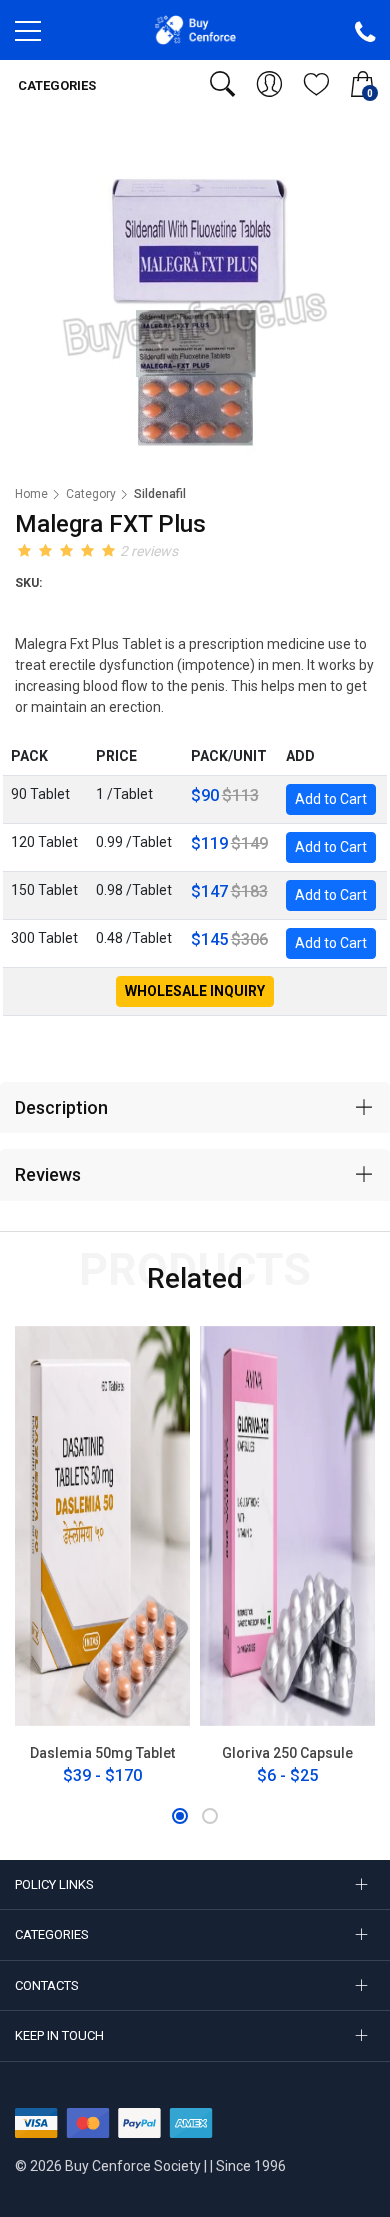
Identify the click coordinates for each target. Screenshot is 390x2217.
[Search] (222, 84)
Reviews (48, 1174)
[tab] (195, 1108)
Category (91, 494)
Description (61, 1107)
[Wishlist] (316, 84)
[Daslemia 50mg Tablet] (102, 1526)
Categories (55, 85)
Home (31, 494)
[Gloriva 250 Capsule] (287, 1526)
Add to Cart (331, 799)
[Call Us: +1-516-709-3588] (365, 33)
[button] (180, 1816)
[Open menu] (28, 36)
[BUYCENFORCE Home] (195, 29)
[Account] (269, 84)
